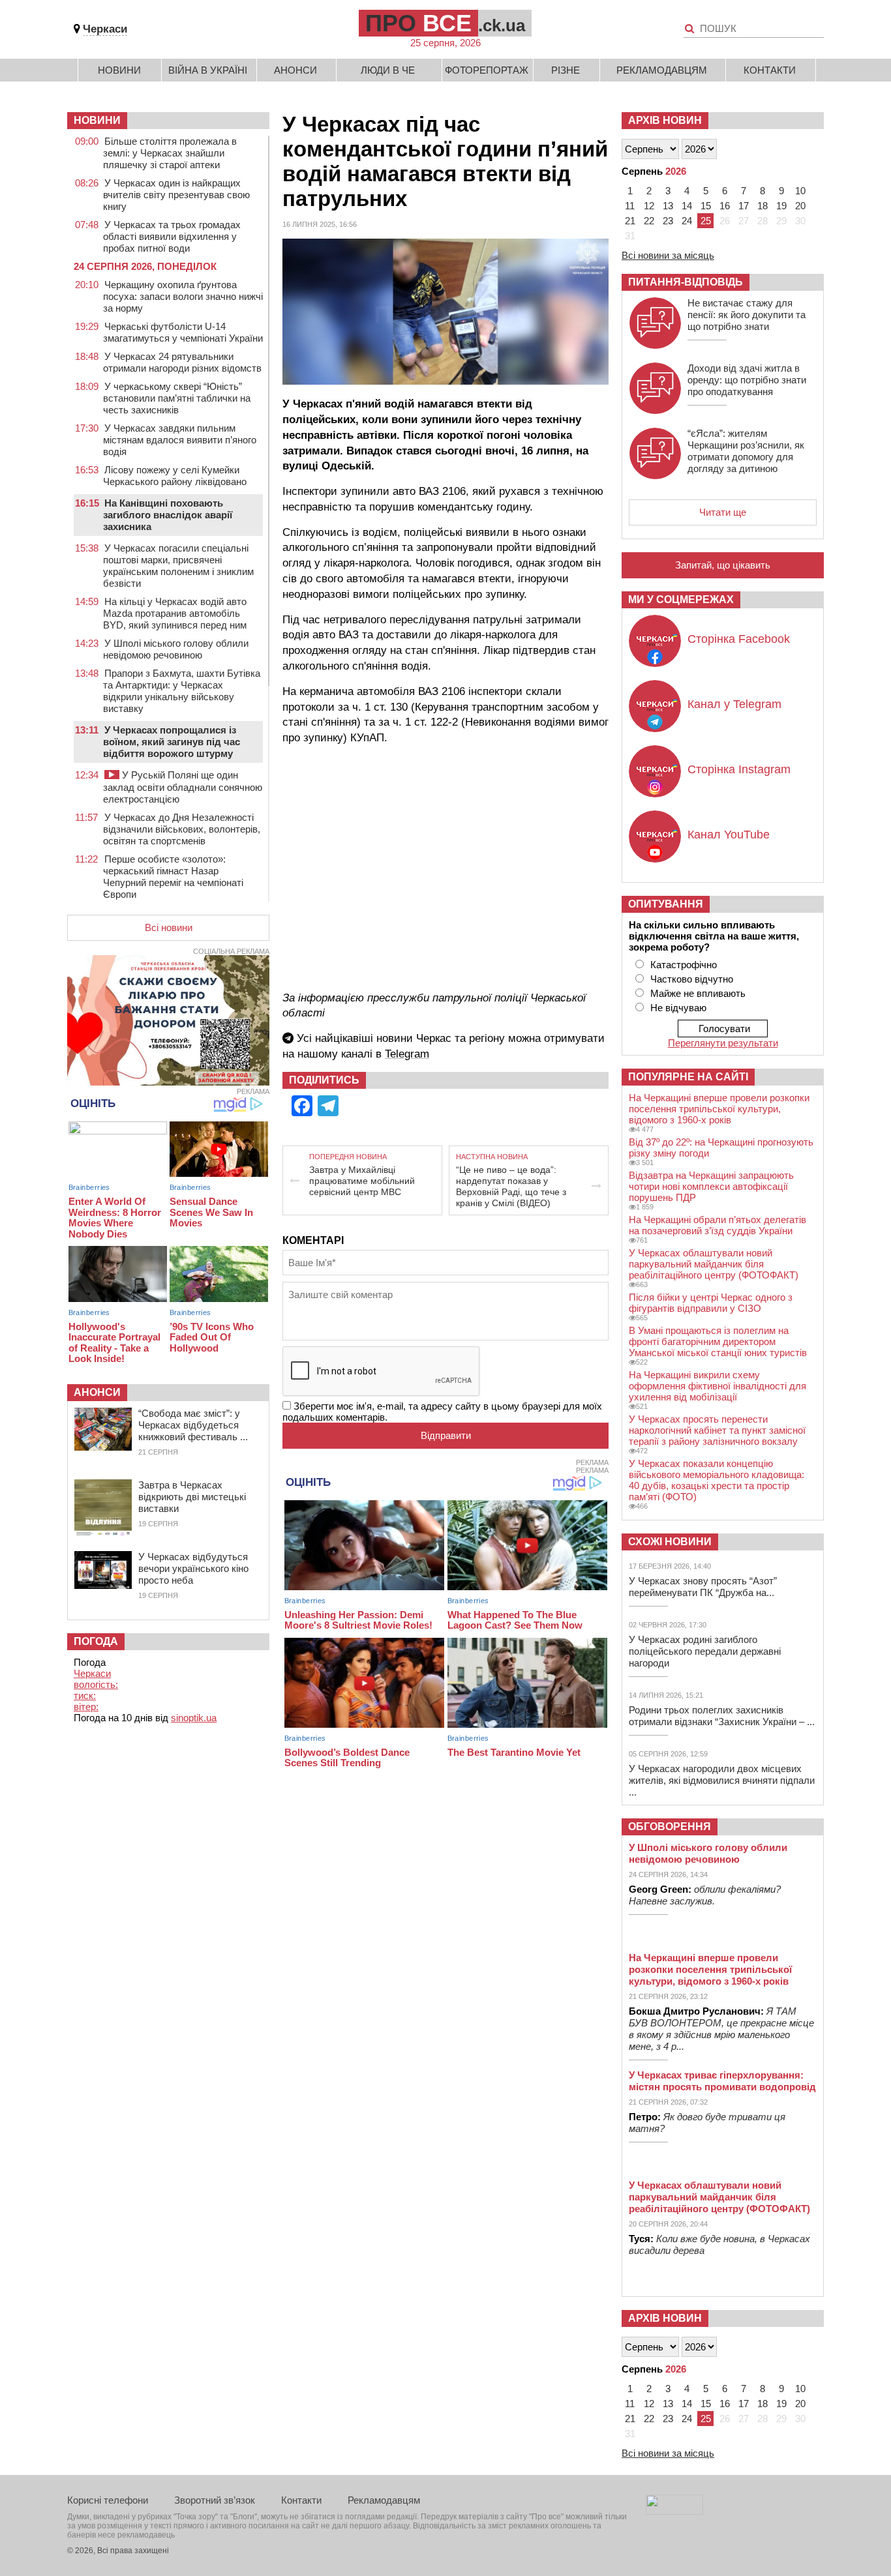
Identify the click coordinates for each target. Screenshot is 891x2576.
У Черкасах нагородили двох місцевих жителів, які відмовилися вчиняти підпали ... (722, 1780)
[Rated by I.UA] (674, 2511)
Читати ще (723, 512)
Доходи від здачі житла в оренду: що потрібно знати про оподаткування (747, 380)
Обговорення (670, 1827)
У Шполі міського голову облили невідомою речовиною (176, 649)
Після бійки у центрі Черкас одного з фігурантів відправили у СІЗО (711, 1303)
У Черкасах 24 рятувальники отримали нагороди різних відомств (182, 362)
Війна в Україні (208, 70)
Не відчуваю (678, 1008)
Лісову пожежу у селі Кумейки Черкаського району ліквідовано (175, 476)
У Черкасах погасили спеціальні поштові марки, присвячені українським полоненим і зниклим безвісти (178, 566)
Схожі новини (670, 1542)
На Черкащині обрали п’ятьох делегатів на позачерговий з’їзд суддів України (717, 1225)
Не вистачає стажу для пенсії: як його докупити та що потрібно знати (747, 315)
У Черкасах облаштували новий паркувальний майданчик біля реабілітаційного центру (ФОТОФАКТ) (714, 1264)
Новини (119, 70)
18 (763, 206)
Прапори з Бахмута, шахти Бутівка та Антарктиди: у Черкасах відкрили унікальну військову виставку (182, 691)
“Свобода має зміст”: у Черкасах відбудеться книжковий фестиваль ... (193, 1425)
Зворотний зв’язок (215, 2500)
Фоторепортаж (487, 70)
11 (630, 206)
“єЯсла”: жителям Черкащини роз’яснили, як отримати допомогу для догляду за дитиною (746, 451)
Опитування (666, 904)
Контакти (770, 70)
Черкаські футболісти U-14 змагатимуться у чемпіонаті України (183, 332)
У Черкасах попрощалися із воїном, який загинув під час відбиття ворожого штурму (172, 742)
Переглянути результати (723, 1043)
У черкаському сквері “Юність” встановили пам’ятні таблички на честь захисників (177, 398)
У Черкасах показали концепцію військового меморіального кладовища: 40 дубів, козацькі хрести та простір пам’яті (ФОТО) (717, 1480)
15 (706, 206)
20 (800, 206)
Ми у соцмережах (681, 600)
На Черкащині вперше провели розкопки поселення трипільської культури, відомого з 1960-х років (719, 1109)
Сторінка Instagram (739, 769)
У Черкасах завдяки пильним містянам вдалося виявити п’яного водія (180, 440)
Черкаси (105, 29)
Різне (566, 70)
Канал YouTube (729, 835)
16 (725, 206)
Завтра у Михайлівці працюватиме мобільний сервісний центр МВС (362, 1181)
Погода (96, 1641)
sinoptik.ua (194, 1718)
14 (687, 206)
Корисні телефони (108, 2500)
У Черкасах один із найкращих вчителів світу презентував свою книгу (176, 195)
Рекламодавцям (662, 70)
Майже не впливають (698, 993)
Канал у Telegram (734, 704)
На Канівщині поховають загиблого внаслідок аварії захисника (168, 515)
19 (781, 206)
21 (630, 221)
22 (649, 221)
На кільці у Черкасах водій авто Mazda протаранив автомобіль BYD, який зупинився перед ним (175, 613)
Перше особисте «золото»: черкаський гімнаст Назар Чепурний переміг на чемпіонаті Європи (173, 877)
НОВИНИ (97, 120)
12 (649, 206)
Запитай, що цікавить (723, 565)
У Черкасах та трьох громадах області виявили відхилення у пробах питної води (172, 236)
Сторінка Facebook (739, 639)
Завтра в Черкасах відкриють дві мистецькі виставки (192, 1497)
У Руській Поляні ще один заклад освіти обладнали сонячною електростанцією (183, 787)
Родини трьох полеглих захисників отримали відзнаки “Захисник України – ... (722, 1716)
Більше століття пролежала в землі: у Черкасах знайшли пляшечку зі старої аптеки (170, 153)
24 (687, 221)
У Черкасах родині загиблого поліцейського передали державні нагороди (705, 1651)
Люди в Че (388, 70)
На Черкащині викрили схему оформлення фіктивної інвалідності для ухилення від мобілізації (717, 1386)
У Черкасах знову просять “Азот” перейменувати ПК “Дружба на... (703, 1587)
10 (800, 191)
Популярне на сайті (688, 1077)
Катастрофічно (684, 965)
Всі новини (169, 927)
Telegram (407, 1054)
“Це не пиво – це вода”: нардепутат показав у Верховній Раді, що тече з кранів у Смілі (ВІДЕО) (511, 1186)
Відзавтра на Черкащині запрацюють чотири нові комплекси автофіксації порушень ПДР (711, 1186)
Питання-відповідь (686, 282)
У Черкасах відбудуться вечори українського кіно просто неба (193, 1568)
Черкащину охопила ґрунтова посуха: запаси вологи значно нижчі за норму (183, 296)
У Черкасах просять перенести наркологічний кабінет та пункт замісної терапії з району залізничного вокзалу (717, 1430)
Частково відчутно (692, 979)
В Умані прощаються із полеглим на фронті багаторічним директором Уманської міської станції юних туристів (718, 1341)
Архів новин (665, 120)
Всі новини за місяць (668, 255)
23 (668, 221)
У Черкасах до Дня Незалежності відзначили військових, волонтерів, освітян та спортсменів (182, 829)
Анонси (295, 70)
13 (668, 206)
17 (744, 206)
